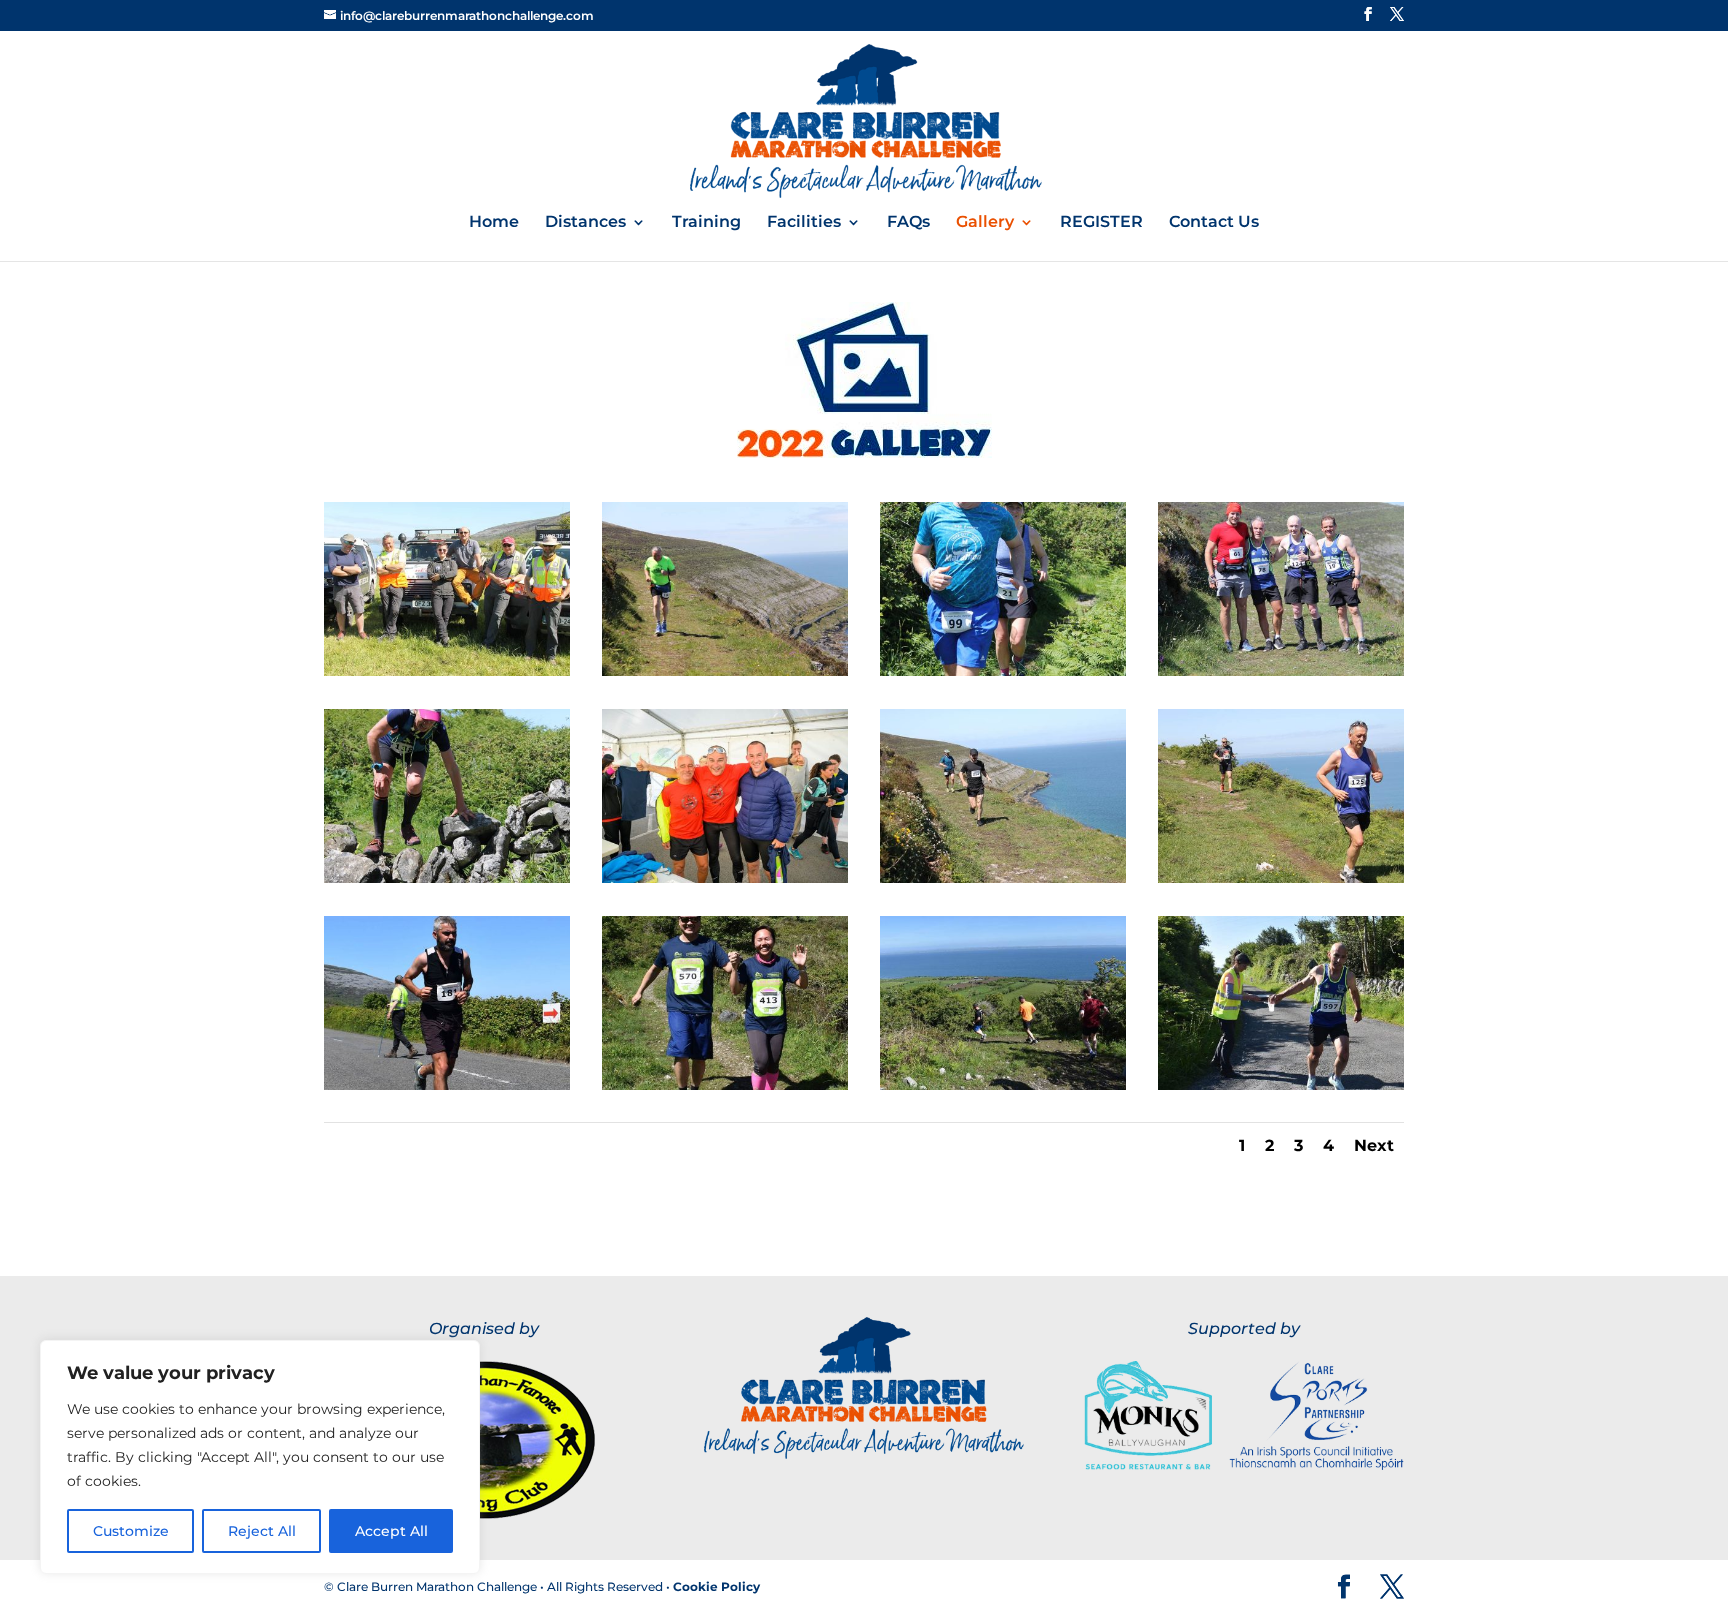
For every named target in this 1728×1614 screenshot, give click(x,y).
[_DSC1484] (725, 878)
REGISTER (1101, 223)
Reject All (262, 1531)
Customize (131, 1531)
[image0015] (1281, 1085)
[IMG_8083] (1281, 671)
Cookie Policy (716, 1586)
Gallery (985, 223)
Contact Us (1214, 223)
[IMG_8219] (447, 671)
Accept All (391, 1531)
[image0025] (1003, 1085)
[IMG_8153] (1281, 878)
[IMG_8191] (1003, 671)
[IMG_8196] (725, 671)
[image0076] (725, 1085)
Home (494, 223)
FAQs (908, 223)
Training (706, 223)
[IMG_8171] (447, 878)
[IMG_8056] (1003, 878)
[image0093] (447, 1085)
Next (1374, 1145)
